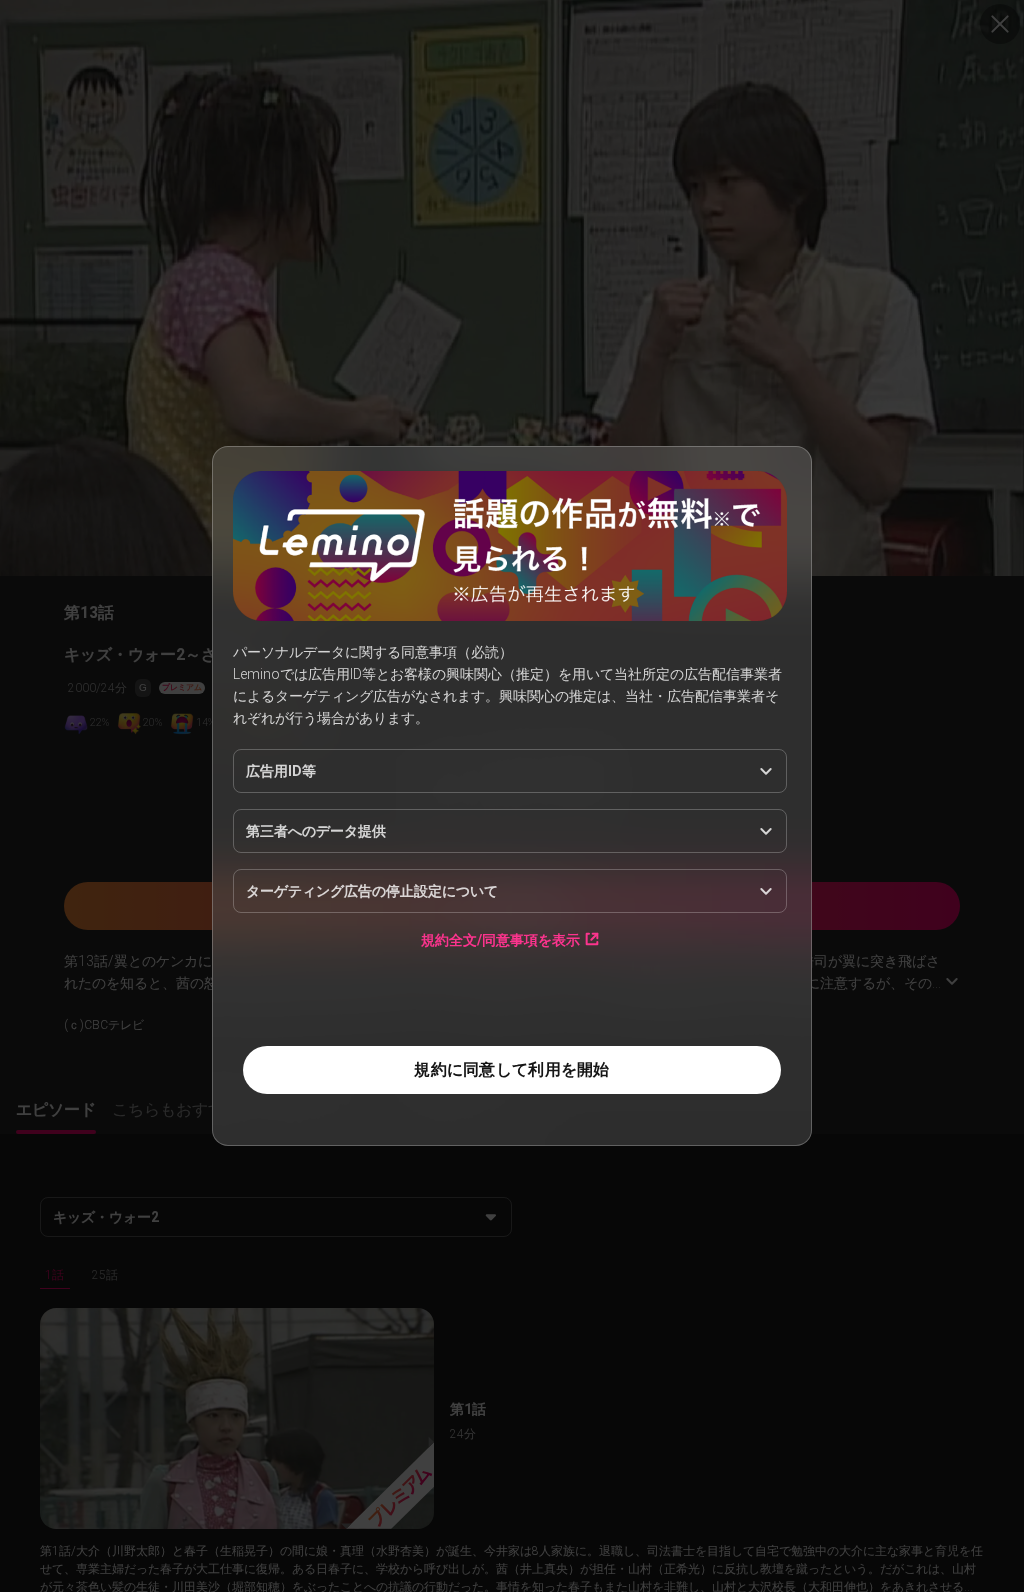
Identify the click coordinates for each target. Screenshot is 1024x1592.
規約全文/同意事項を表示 (500, 939)
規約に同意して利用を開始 (511, 1069)
